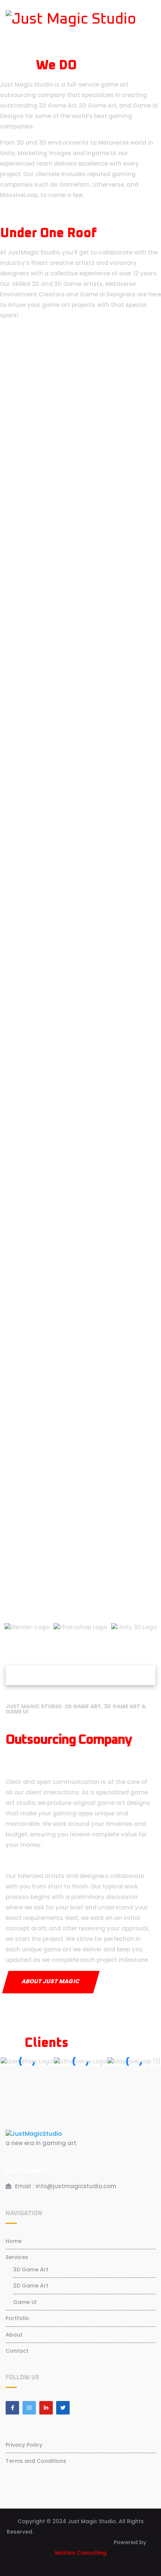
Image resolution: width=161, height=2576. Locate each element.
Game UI (25, 2302)
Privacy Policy (24, 2445)
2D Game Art (31, 2286)
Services (17, 2257)
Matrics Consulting (81, 2553)
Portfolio (17, 2318)
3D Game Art (31, 2270)
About (14, 2335)
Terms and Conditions (36, 2461)
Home (14, 2241)
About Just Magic (51, 1981)
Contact (17, 2351)
